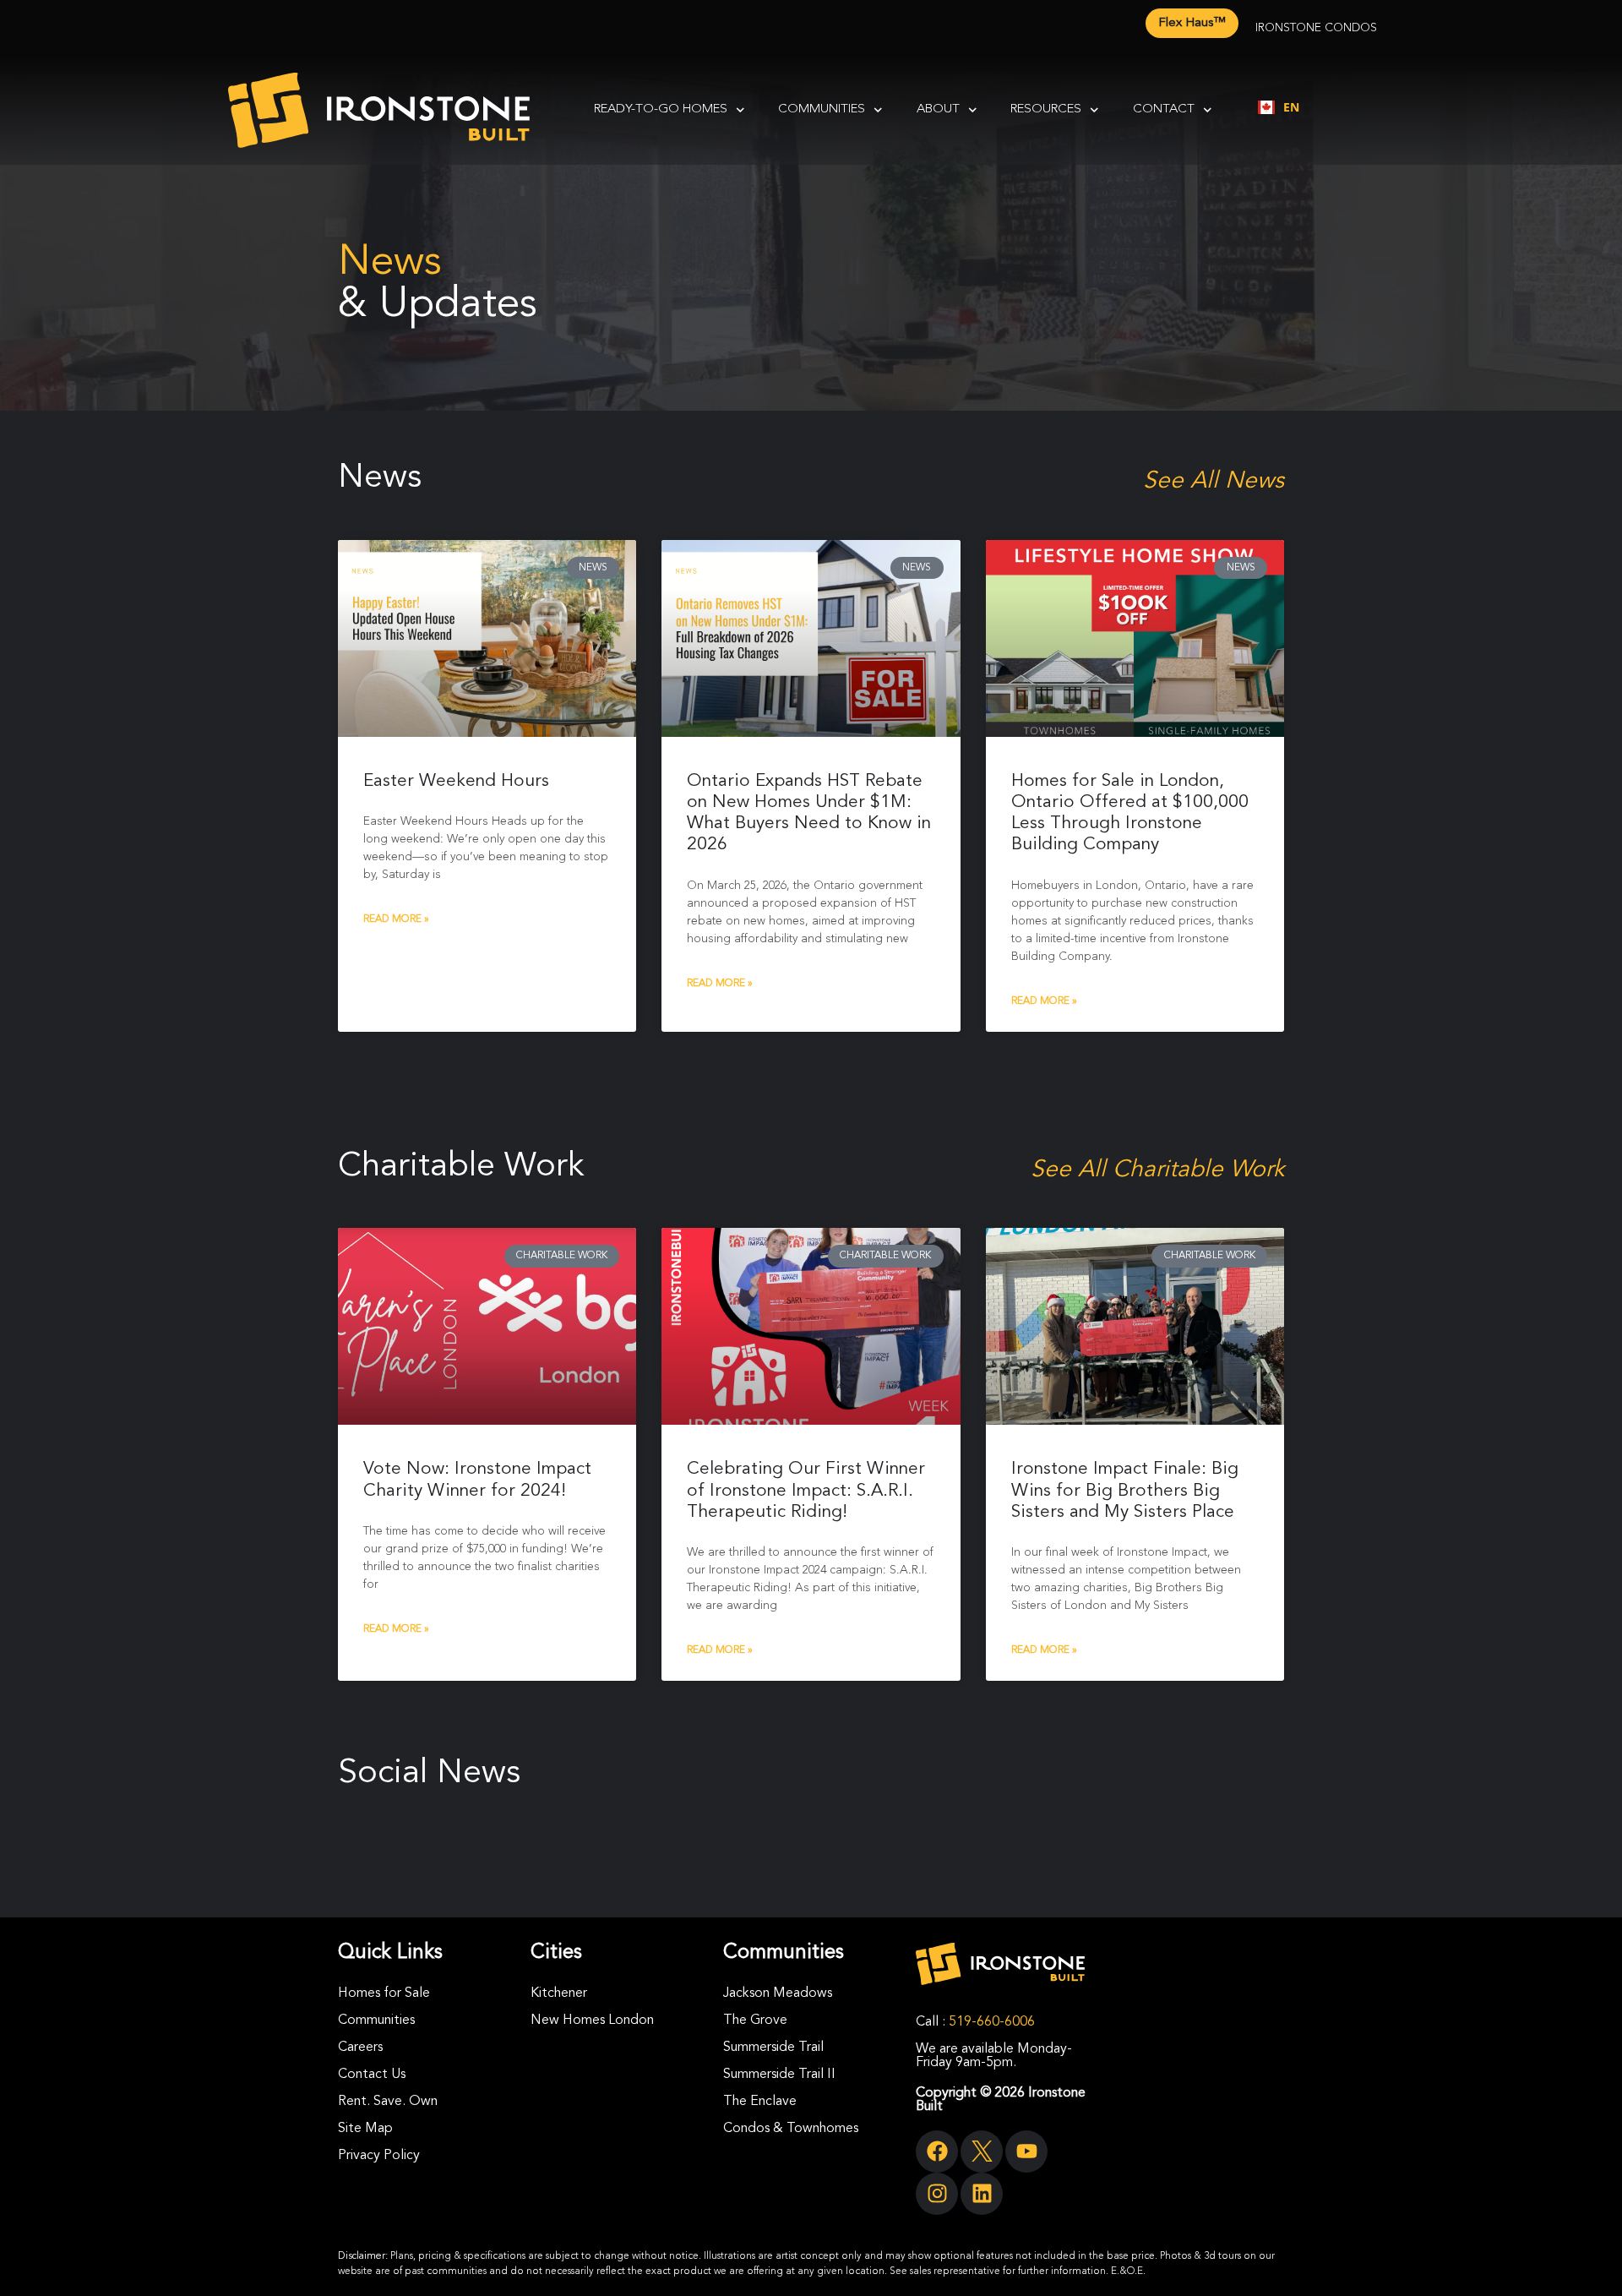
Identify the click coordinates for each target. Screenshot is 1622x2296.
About (938, 109)
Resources (1046, 109)
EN (1291, 107)
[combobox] (1279, 107)
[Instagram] (937, 2194)
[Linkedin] (982, 2194)
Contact (1164, 109)
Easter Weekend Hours (456, 781)
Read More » (396, 919)
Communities (822, 109)
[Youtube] (1026, 2151)
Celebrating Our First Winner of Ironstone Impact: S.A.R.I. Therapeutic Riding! (806, 1490)
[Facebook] (937, 2151)
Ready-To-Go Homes (661, 109)
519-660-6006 (992, 2022)
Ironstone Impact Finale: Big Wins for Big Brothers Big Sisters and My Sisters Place (1125, 1490)
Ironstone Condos (1316, 28)
